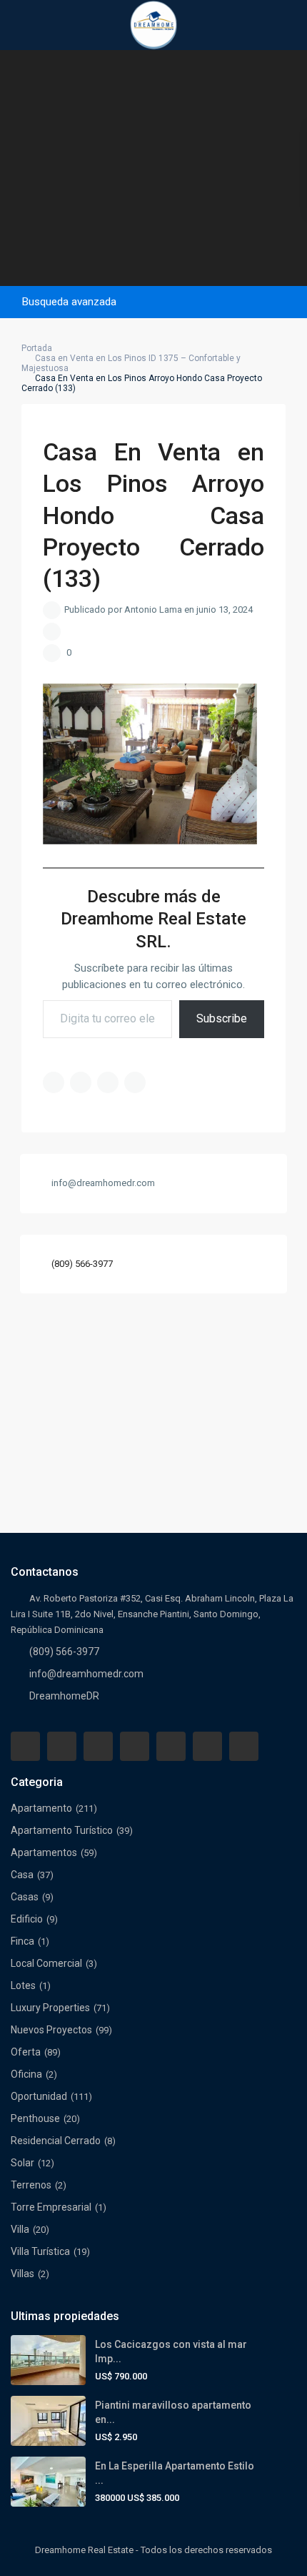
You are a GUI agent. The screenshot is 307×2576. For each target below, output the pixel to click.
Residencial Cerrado (56, 2141)
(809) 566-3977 (82, 1264)
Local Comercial (46, 1963)
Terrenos (31, 2185)
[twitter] (98, 1746)
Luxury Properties (50, 2008)
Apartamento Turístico (62, 1830)
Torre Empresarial (51, 2207)
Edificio (27, 1919)
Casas (25, 1897)
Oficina (26, 2074)
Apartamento (41, 1808)
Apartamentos (44, 1852)
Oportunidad (39, 2096)
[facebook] (25, 1746)
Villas (22, 2274)
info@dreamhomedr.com (86, 1674)
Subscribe (222, 1018)
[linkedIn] (135, 1746)
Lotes (23, 1985)
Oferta (26, 2052)
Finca (22, 1941)
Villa (20, 2229)
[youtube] (207, 1746)
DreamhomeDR (64, 1696)
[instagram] (244, 1746)
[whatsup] (62, 1746)
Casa (22, 1875)
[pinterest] (171, 1746)
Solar (22, 2163)
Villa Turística (40, 2251)
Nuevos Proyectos (51, 2030)
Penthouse (35, 2118)
